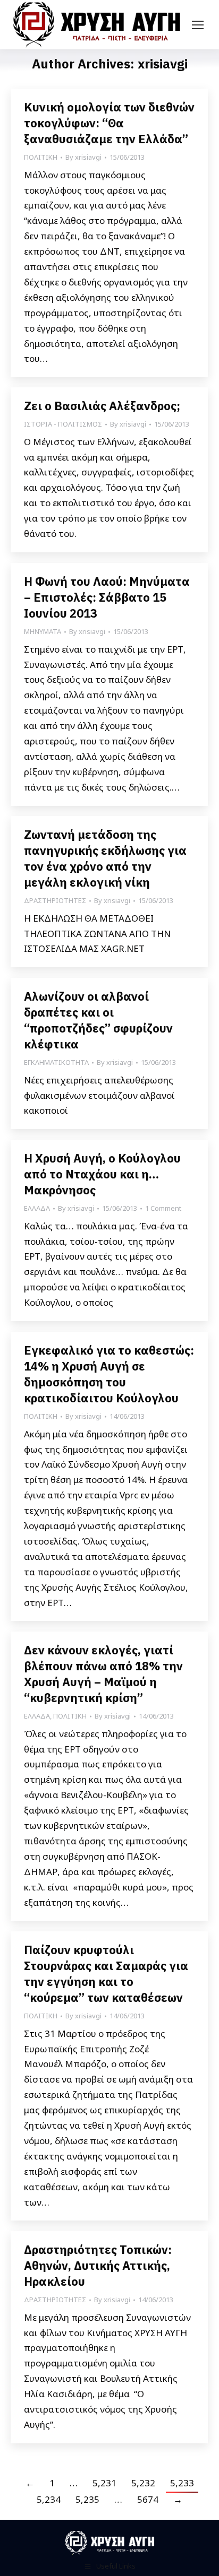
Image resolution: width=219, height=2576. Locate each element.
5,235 (87, 2499)
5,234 (49, 2499)
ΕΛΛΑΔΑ (37, 1208)
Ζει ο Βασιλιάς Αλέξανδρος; (102, 406)
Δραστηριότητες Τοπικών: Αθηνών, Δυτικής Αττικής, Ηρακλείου (98, 2265)
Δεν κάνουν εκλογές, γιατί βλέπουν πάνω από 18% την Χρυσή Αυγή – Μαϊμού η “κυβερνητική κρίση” (103, 1674)
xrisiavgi (163, 64)
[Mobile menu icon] (198, 25)
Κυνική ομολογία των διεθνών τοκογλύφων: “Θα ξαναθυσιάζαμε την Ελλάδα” (109, 123)
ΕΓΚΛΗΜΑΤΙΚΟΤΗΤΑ (56, 1062)
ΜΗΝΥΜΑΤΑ (43, 631)
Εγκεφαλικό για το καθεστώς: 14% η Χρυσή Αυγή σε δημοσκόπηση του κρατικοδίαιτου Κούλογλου (109, 1374)
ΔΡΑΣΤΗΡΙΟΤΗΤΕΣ (55, 900)
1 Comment (163, 1208)
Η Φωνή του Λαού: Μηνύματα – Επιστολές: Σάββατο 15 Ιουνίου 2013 (107, 597)
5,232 (143, 2483)
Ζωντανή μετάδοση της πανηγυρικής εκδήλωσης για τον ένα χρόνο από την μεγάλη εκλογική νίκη (105, 858)
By (83, 157)
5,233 (182, 2483)
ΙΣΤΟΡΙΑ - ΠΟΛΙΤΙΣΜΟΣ (63, 424)
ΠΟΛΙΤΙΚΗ (41, 157)
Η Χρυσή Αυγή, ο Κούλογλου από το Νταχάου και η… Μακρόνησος (102, 1174)
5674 (148, 2499)
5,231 (104, 2483)
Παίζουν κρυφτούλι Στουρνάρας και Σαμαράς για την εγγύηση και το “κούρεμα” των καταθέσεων (106, 1974)
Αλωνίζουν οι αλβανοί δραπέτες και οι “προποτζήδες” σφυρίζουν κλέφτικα (98, 1020)
